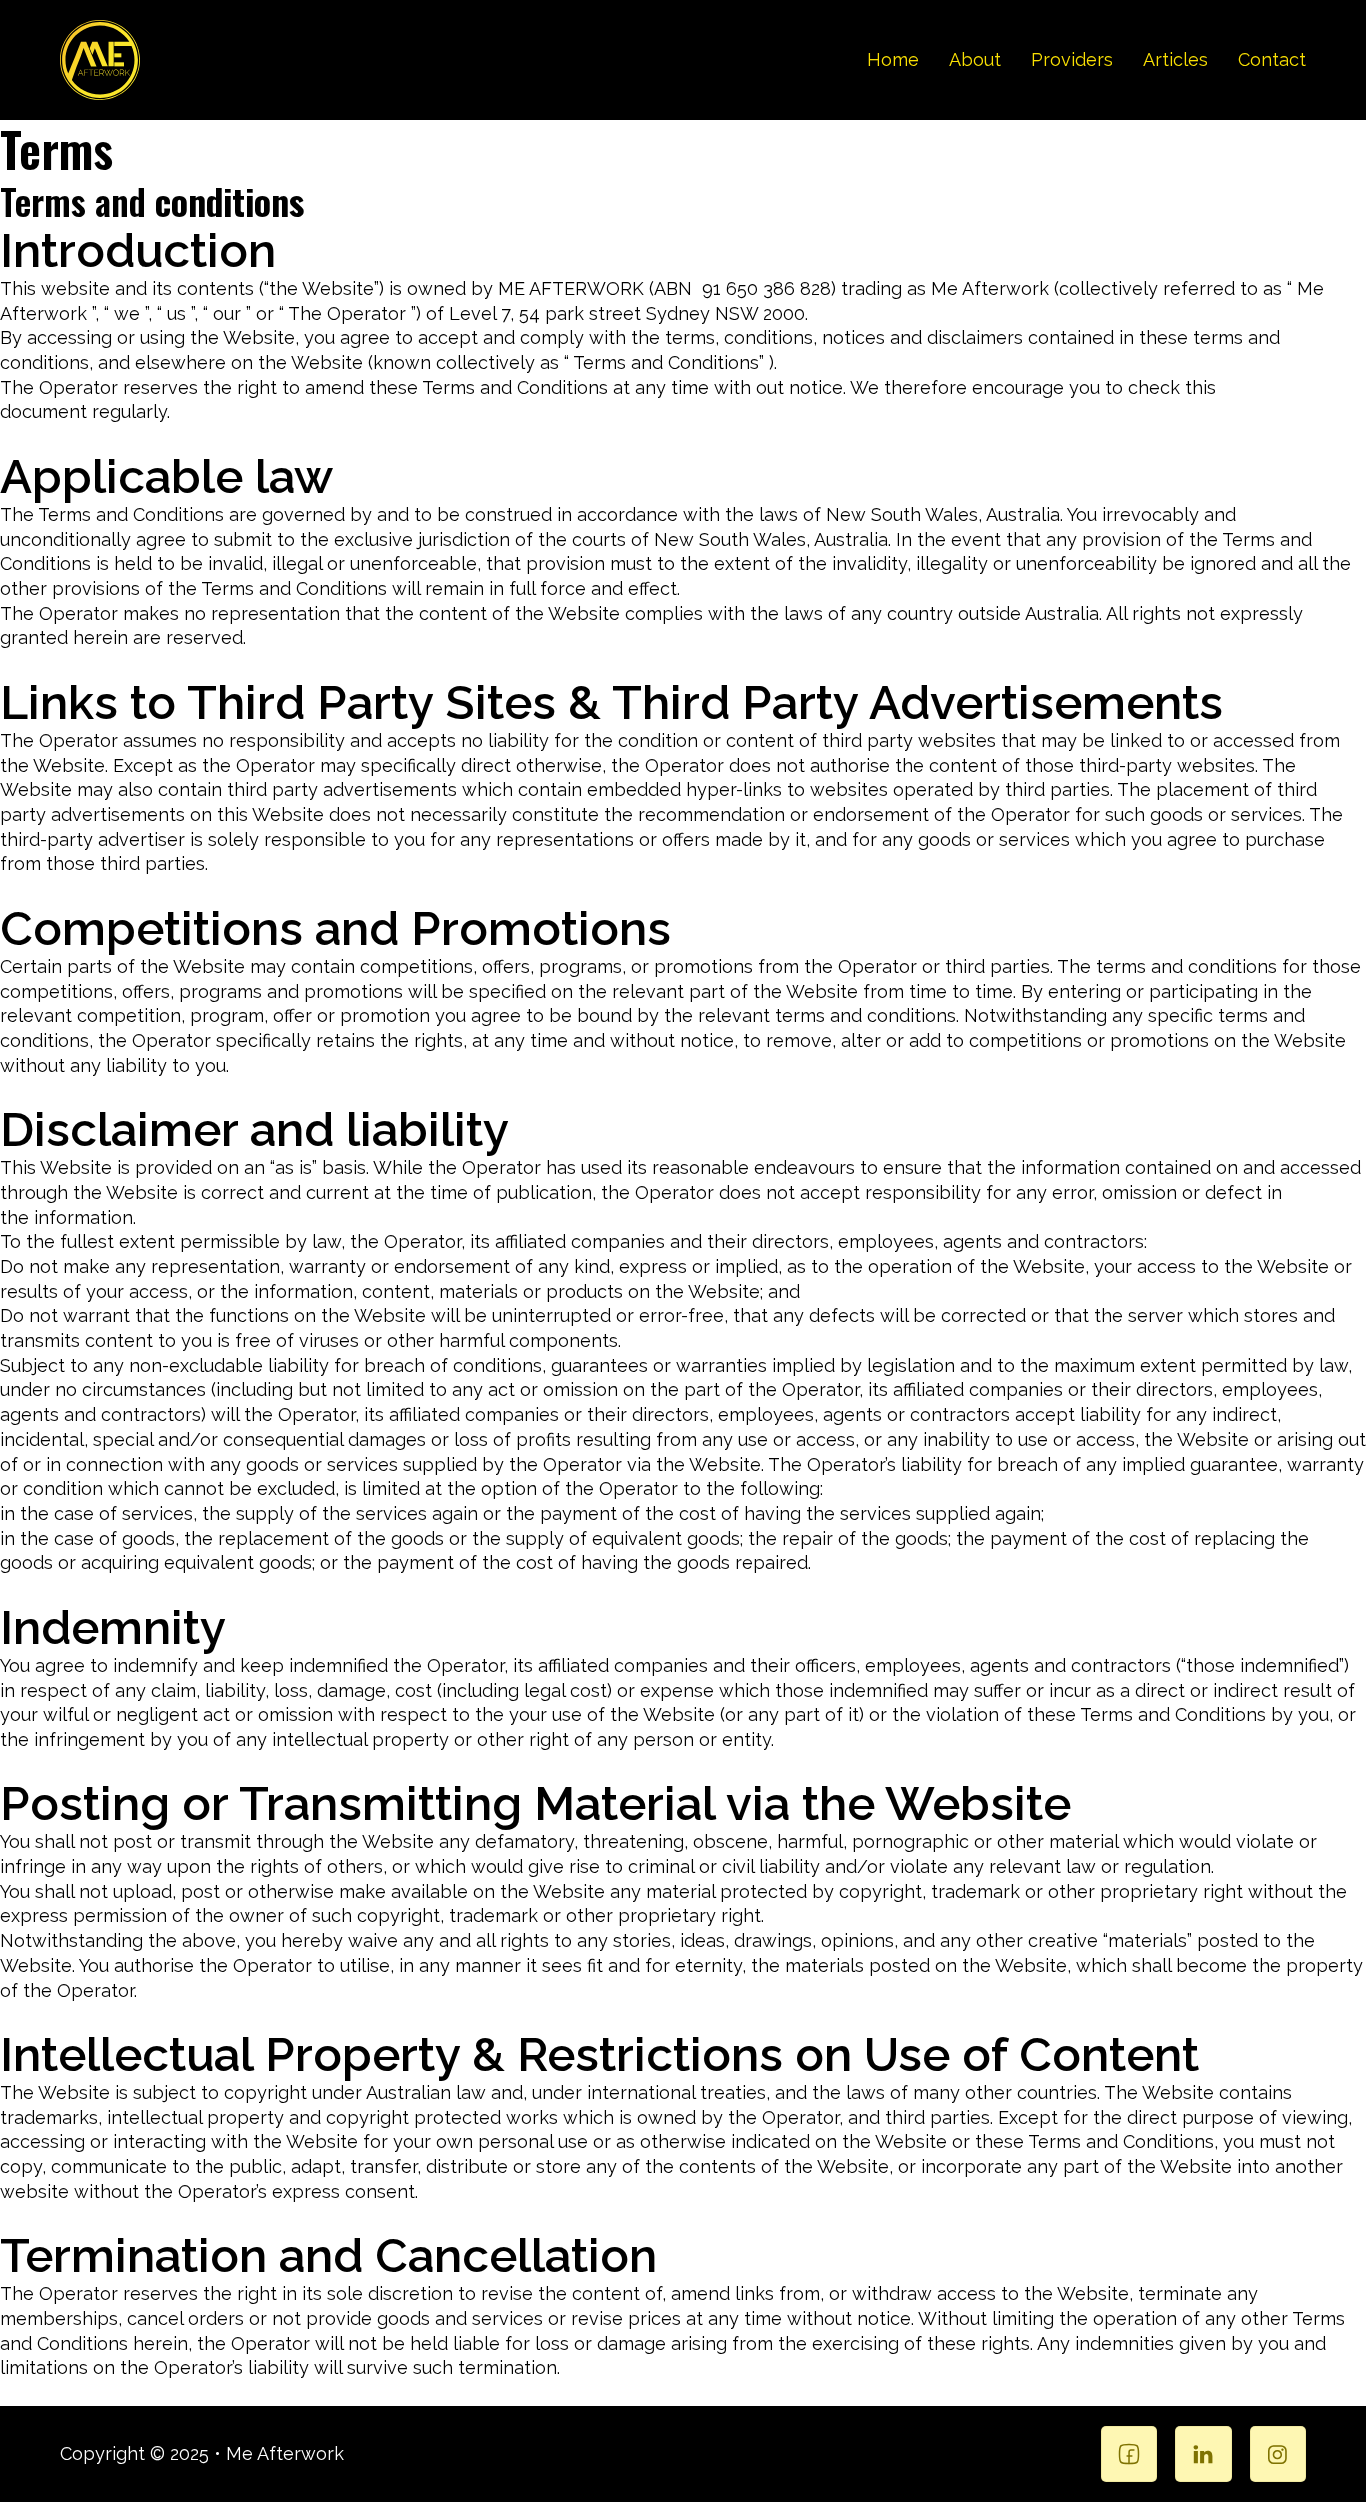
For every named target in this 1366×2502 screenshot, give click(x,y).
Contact (1272, 59)
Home (893, 59)
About (975, 59)
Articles (1175, 59)
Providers (1072, 59)
